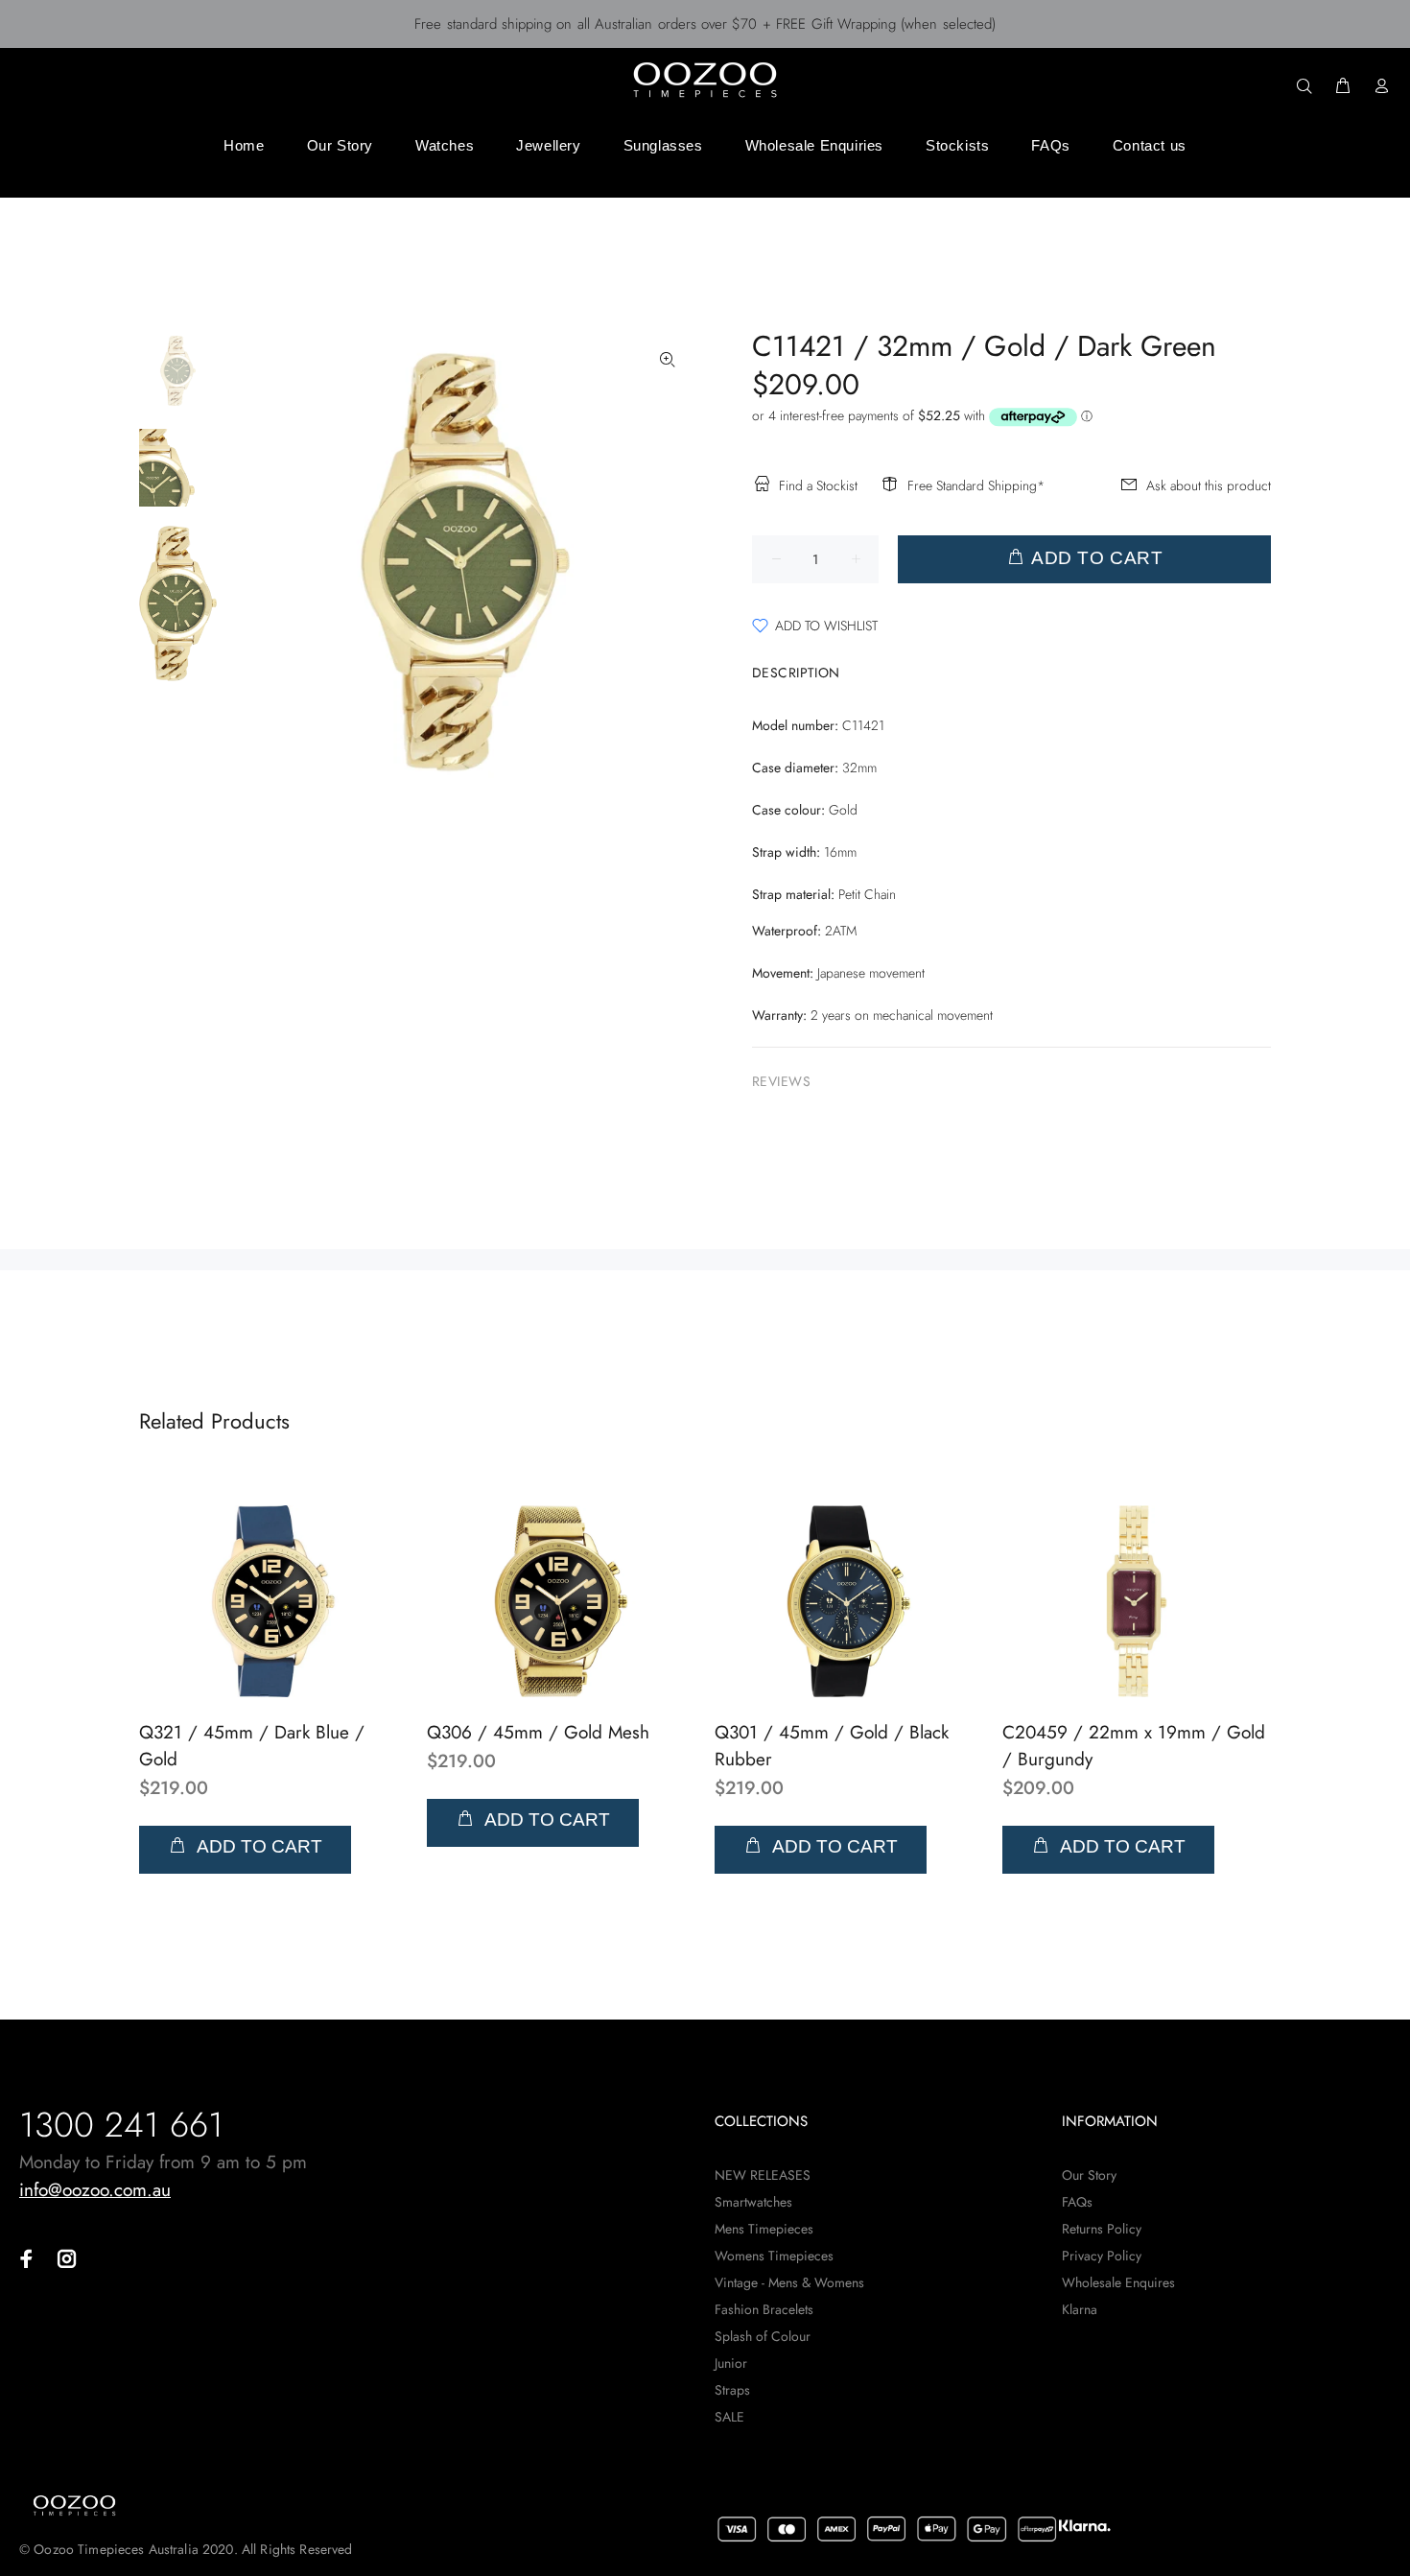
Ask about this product (1209, 485)
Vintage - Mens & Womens (789, 2282)
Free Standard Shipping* (976, 485)
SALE (729, 2417)
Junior (731, 2363)
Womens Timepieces (774, 2256)
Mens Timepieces (764, 2229)
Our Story (1089, 2175)
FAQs (1077, 2202)
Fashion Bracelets (764, 2309)
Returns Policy (1102, 2229)
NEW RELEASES (763, 2175)
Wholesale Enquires (1118, 2282)
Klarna (1080, 2309)
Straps (732, 2390)
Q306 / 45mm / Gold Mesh (538, 1732)
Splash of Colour (763, 2336)
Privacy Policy (1102, 2256)
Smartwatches (753, 2202)
